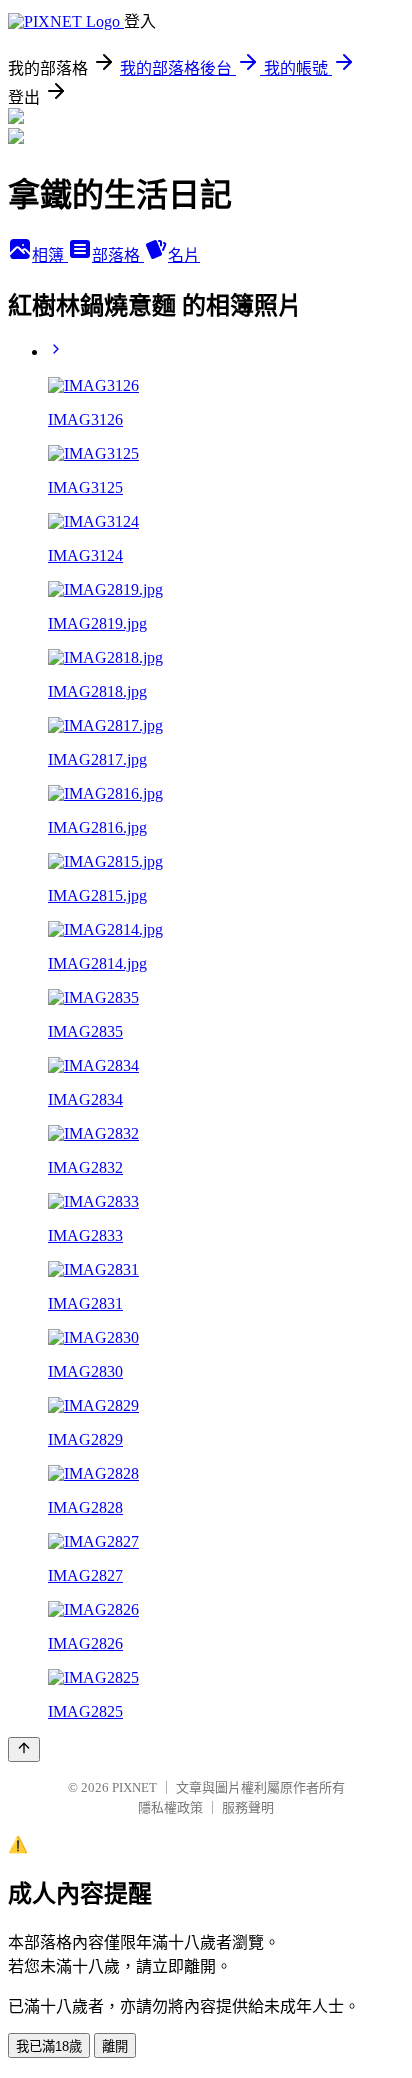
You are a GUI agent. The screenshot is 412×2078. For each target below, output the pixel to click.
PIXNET (134, 1787)
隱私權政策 (170, 1807)
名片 (184, 255)
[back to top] (24, 1749)
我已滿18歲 (49, 2046)
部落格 (118, 255)
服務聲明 (248, 1807)
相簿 (50, 255)
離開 (115, 2046)
